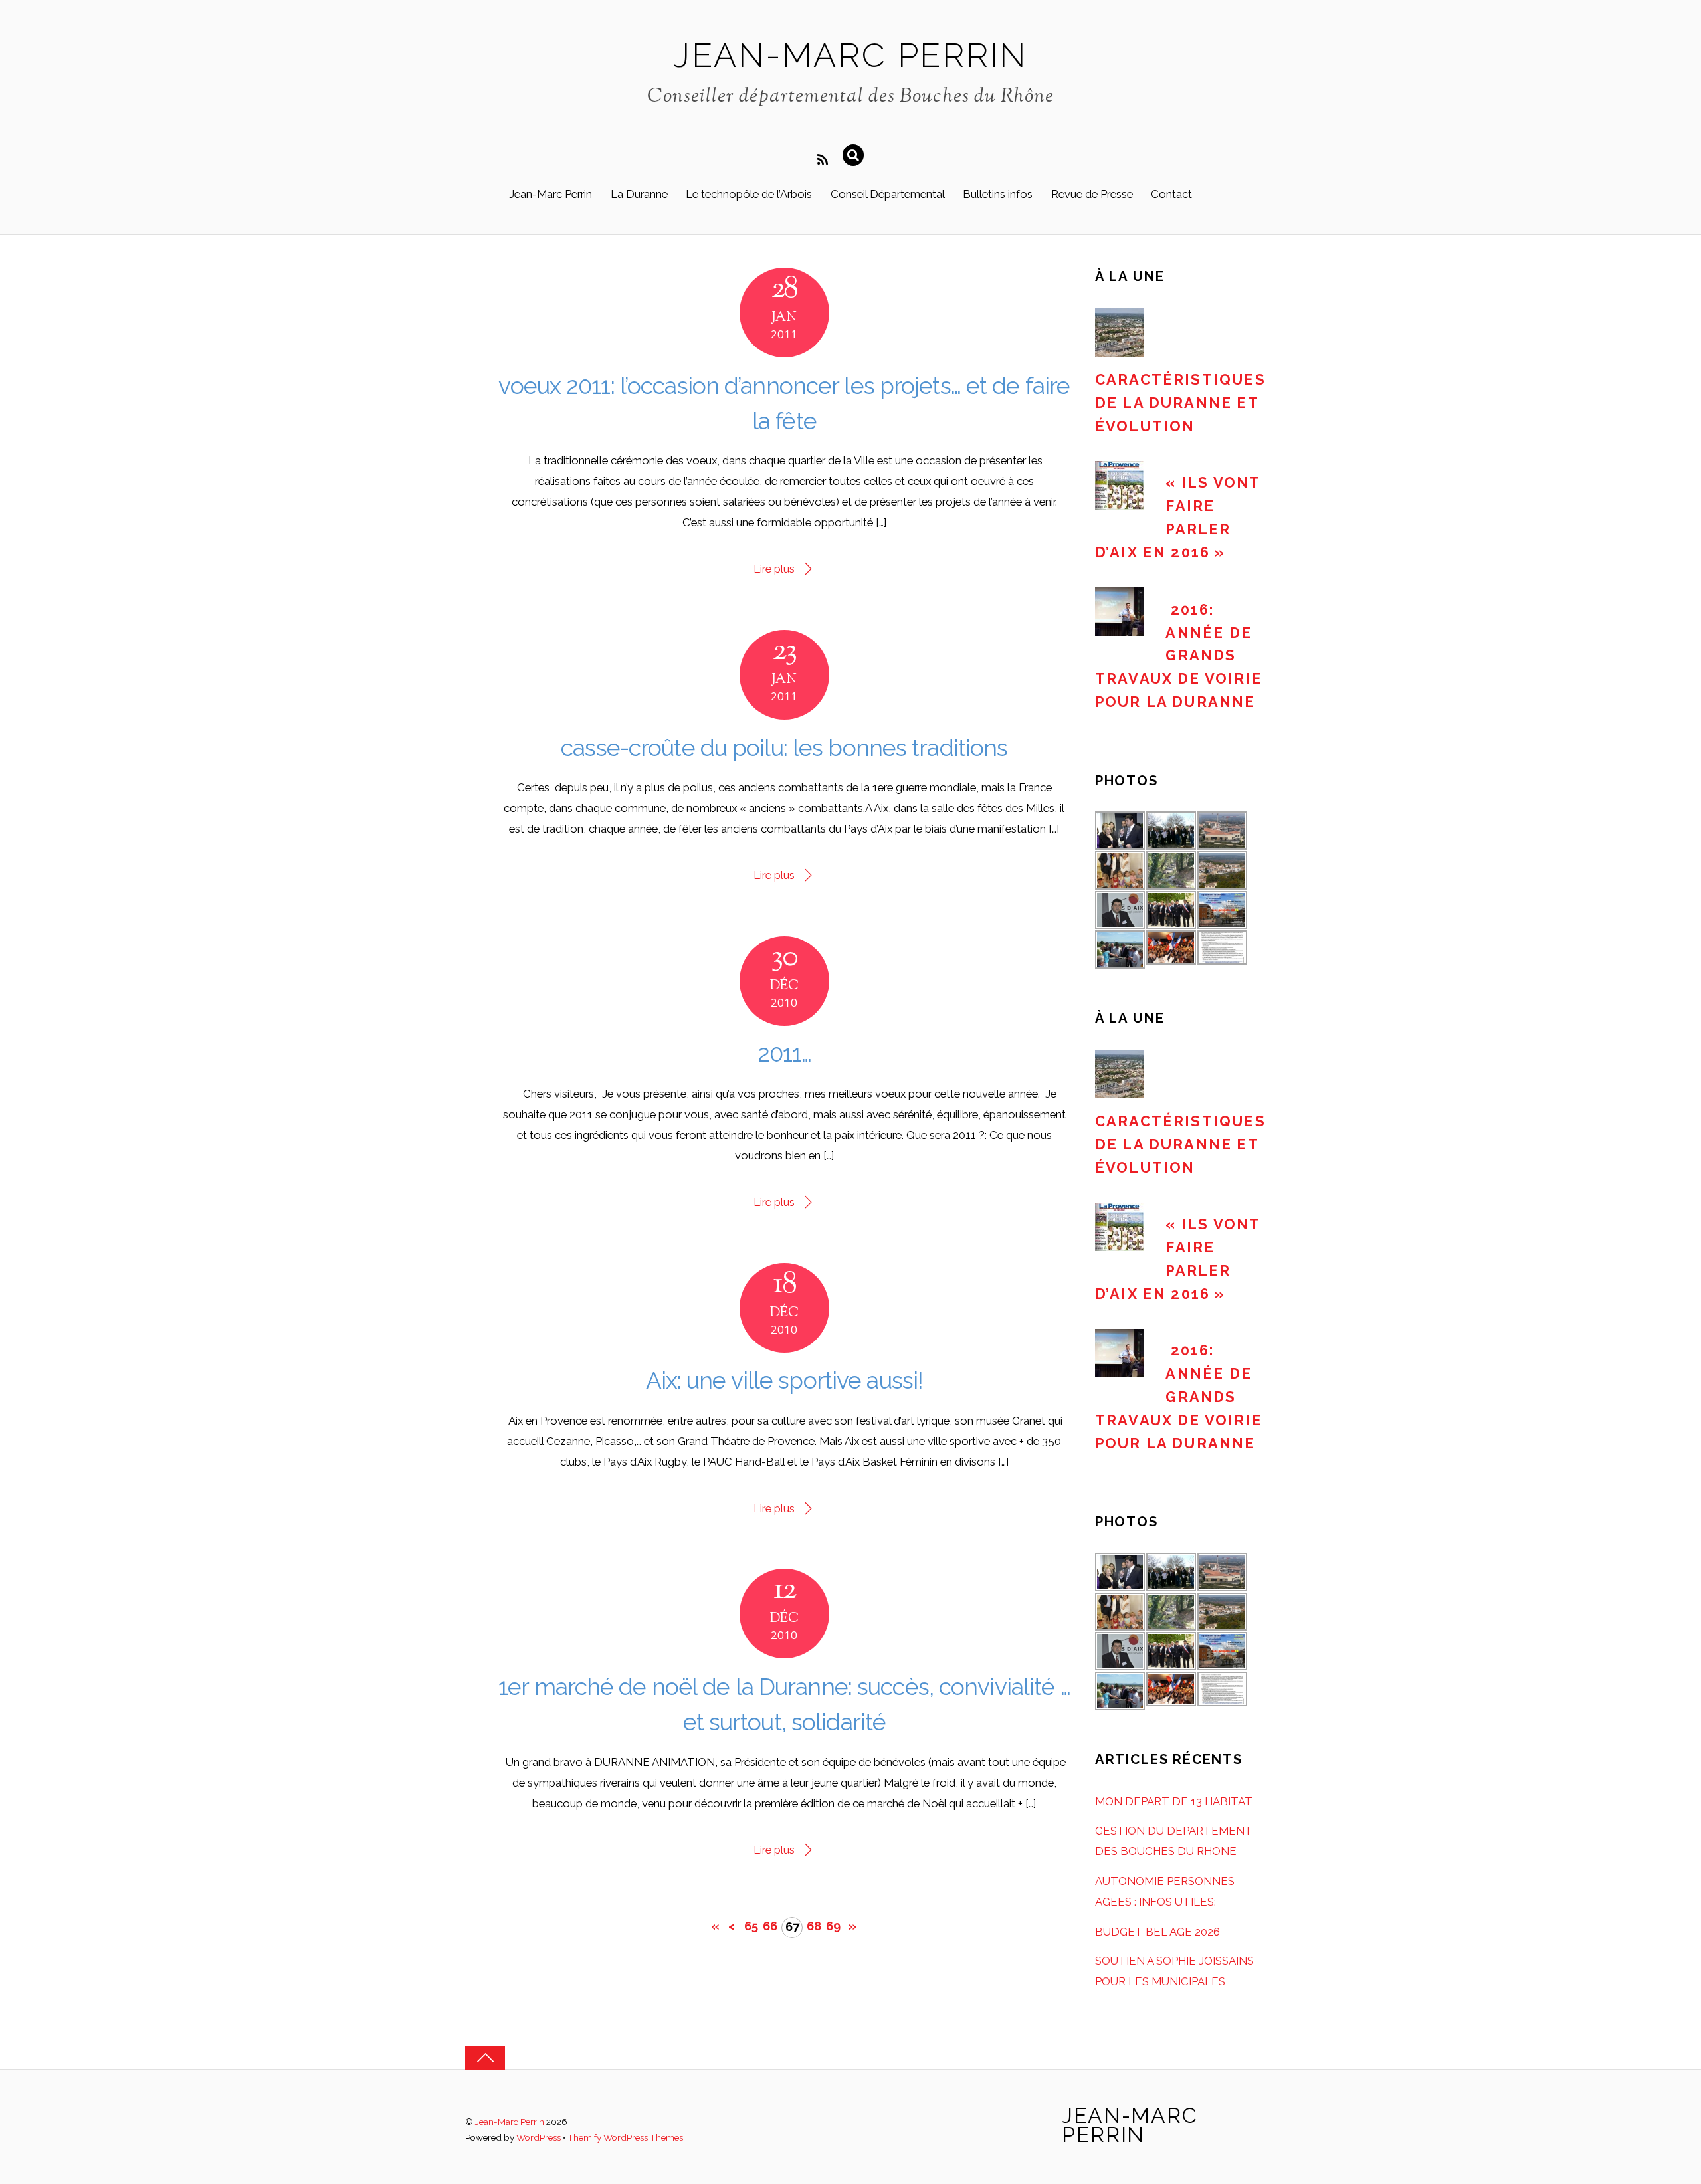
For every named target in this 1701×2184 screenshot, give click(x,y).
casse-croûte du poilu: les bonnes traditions (784, 748)
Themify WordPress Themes (625, 2137)
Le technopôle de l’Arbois (749, 194)
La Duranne (639, 194)
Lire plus (774, 569)
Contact (1171, 194)
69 (833, 1926)
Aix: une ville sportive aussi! (785, 1380)
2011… (785, 1053)
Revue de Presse (1092, 194)
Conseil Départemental (888, 194)
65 (751, 1926)
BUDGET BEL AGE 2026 (1157, 1932)
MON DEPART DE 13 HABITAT (1174, 1801)
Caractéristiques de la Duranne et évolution (1180, 403)
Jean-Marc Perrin (550, 194)
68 (814, 1926)
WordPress (539, 2137)
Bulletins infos (998, 194)
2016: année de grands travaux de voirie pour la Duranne (1179, 656)
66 (770, 1926)
